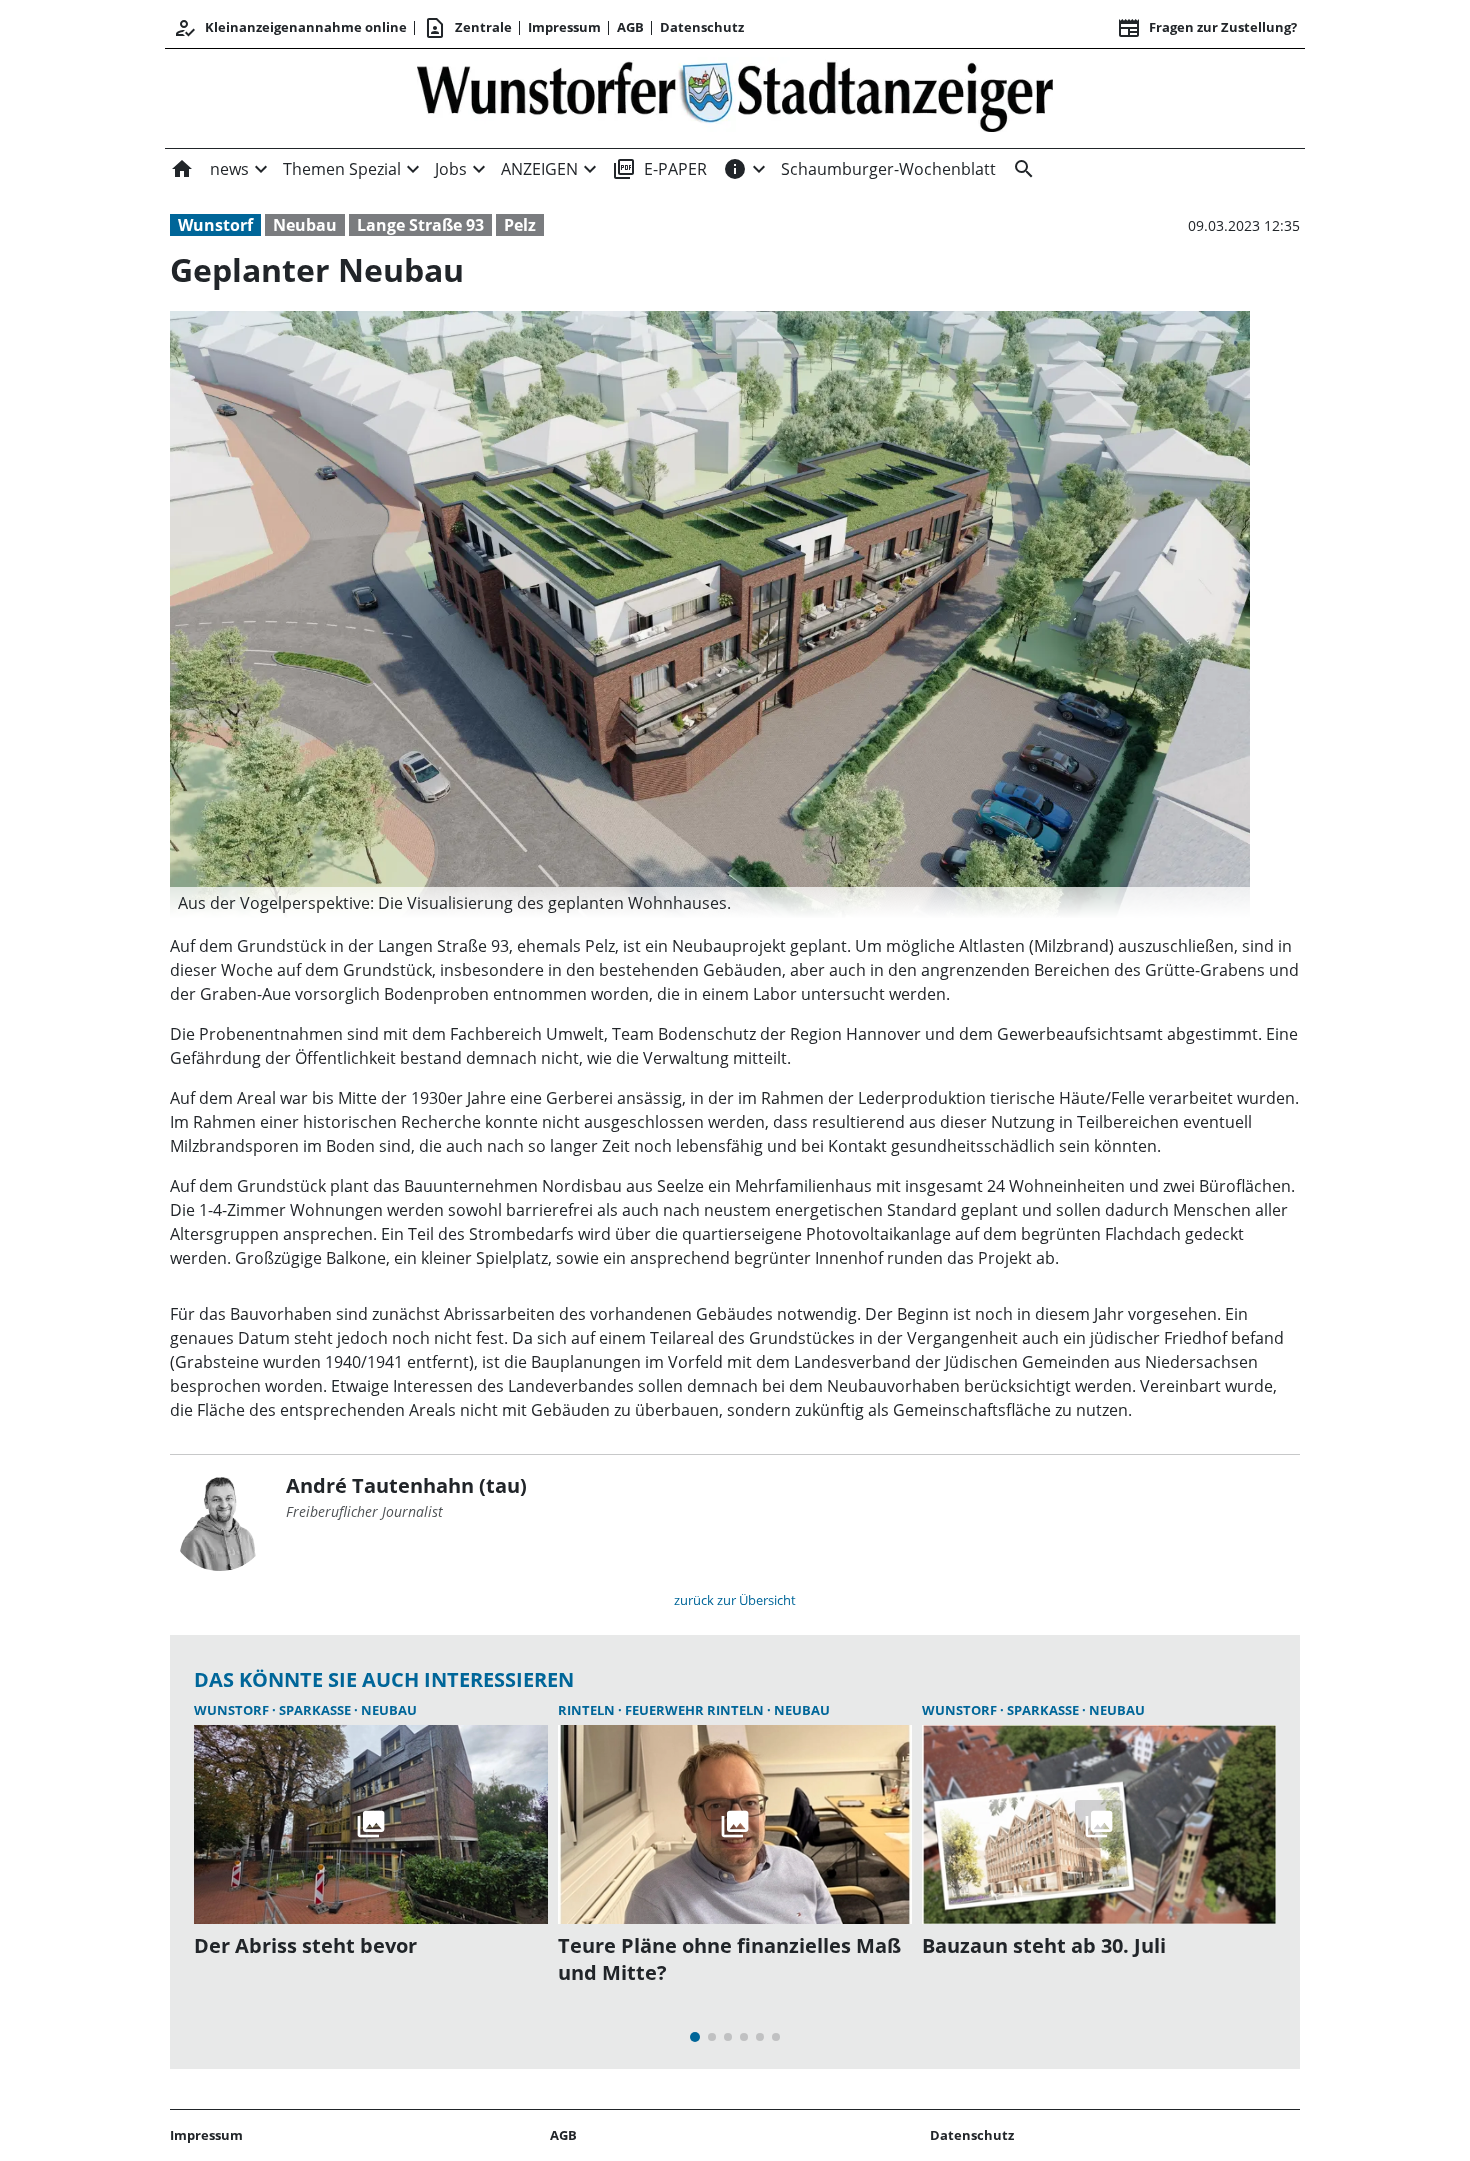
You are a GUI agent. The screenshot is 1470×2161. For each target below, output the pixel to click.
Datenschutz (702, 27)
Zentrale (467, 28)
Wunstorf (215, 225)
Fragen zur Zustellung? (1207, 28)
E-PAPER (659, 169)
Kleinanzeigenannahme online (290, 28)
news (229, 169)
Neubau (305, 225)
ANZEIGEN (539, 169)
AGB (630, 27)
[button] (710, 903)
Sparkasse (316, 1710)
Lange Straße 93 (420, 225)
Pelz (520, 225)
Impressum (564, 27)
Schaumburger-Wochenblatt (888, 169)
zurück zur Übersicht (735, 1600)
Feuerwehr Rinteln (696, 1710)
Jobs (451, 169)
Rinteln (588, 1710)
